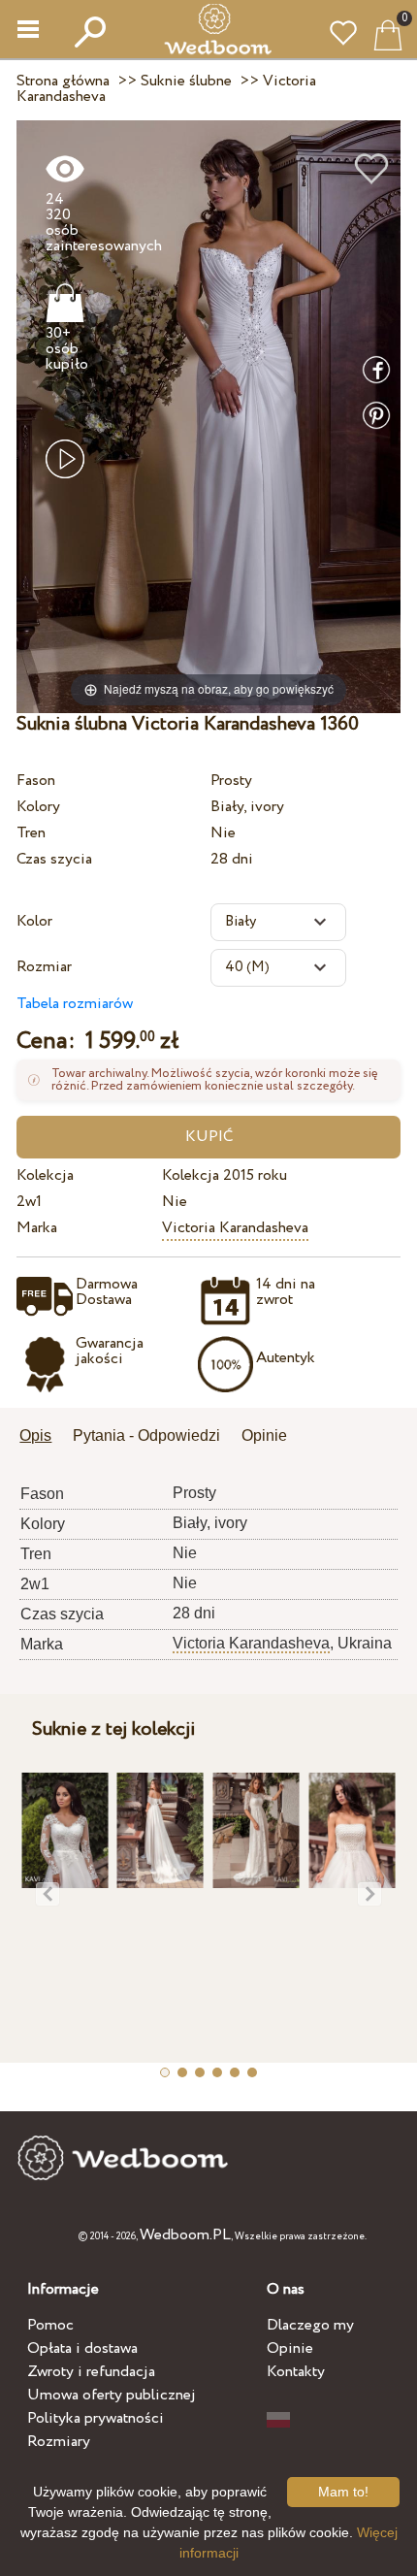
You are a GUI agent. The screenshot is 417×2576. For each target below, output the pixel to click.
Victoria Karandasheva (235, 1228)
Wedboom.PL (185, 2235)
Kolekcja (45, 1175)
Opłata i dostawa (82, 2348)
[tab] (42, 1437)
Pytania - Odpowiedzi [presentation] (146, 1435)
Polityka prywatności (96, 2418)
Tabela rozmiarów (75, 1004)
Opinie (290, 2348)
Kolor (34, 921)
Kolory (38, 807)
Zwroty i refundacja (91, 2372)
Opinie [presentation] (264, 1435)
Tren (31, 833)
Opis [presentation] (35, 1435)
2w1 (29, 1202)
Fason (36, 781)
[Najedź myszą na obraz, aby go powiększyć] (208, 416)
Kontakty (296, 2372)
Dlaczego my (310, 2325)
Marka (37, 1228)
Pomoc (50, 2325)
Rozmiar (44, 967)
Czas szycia (54, 859)
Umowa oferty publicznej (112, 2395)
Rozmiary (59, 2442)
